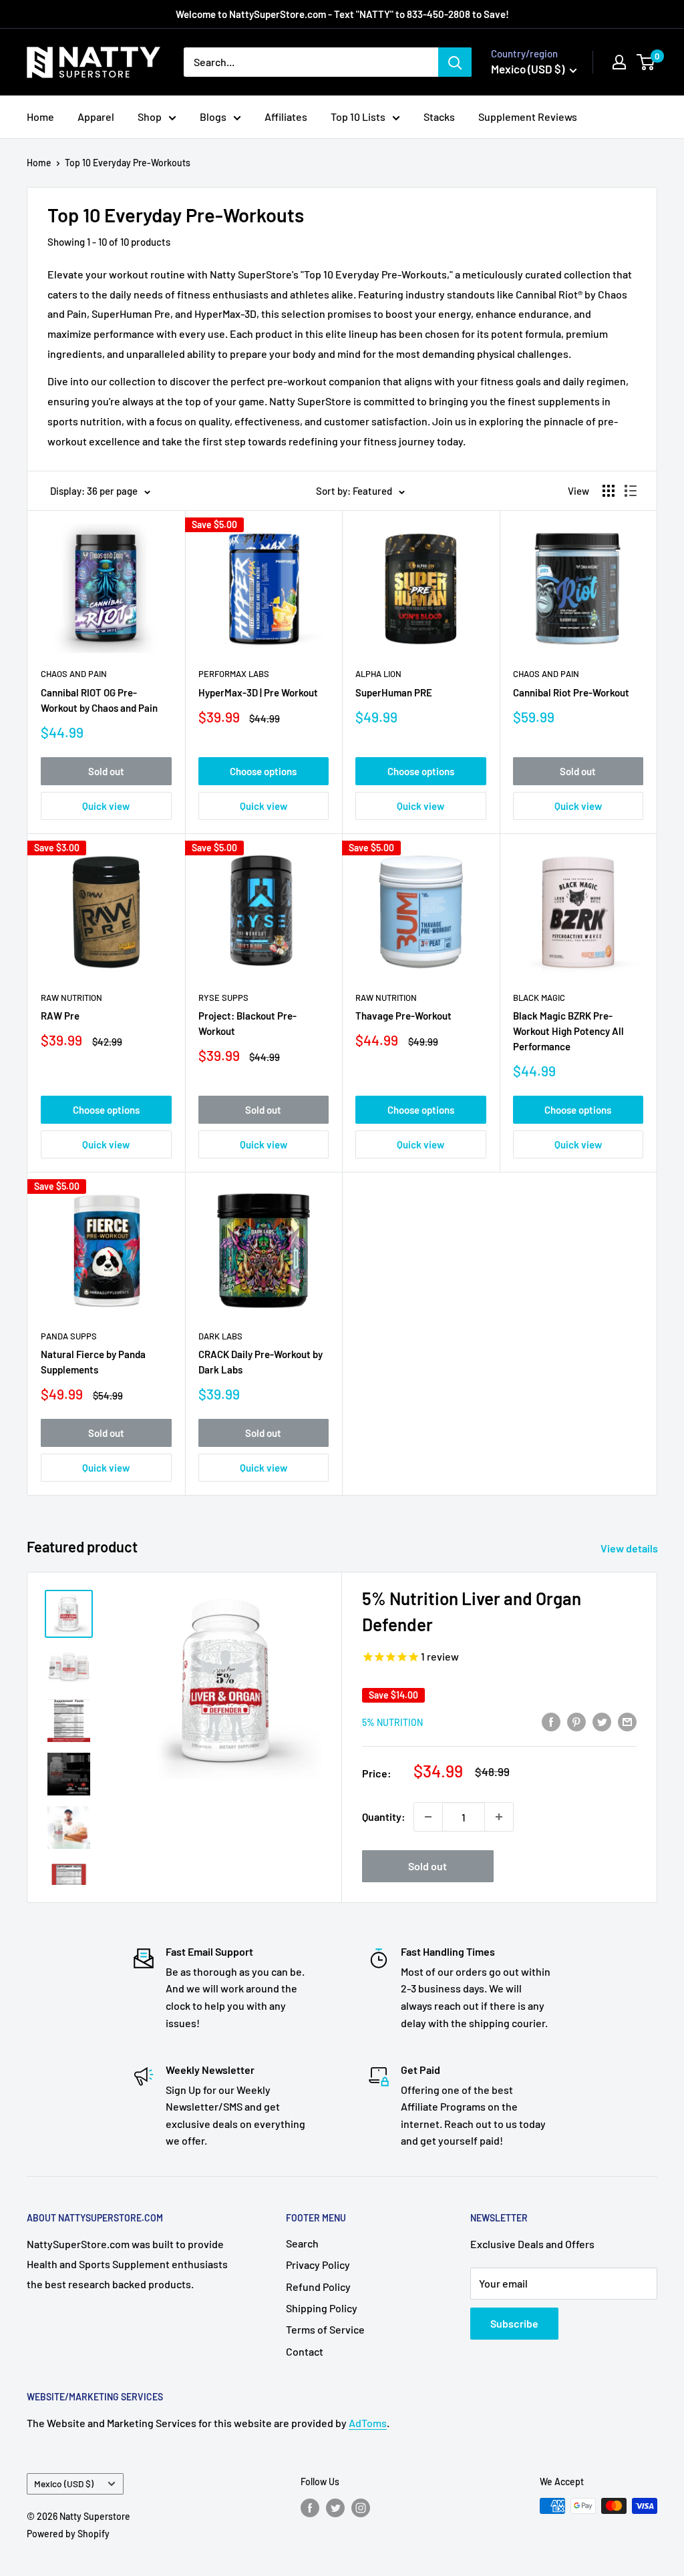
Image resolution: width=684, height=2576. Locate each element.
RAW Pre (60, 1016)
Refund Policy (318, 2287)
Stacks (439, 117)
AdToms (368, 2423)
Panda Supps (69, 1336)
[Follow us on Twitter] (335, 2507)
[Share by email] (627, 1721)
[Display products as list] (631, 491)
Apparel (96, 117)
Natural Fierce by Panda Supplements (93, 1362)
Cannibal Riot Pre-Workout (571, 692)
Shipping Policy (322, 2308)
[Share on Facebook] (551, 1721)
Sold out (106, 771)
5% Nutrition (392, 1722)
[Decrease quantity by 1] (428, 1817)
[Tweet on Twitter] (602, 1721)
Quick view (106, 806)
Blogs (213, 117)
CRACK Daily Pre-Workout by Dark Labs (261, 1362)
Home (40, 117)
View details (630, 1548)
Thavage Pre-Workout (403, 1016)
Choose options (263, 771)
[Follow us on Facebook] (310, 2507)
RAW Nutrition (71, 998)
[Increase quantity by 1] (499, 1817)
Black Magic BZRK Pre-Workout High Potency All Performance (568, 1031)
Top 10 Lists (358, 117)
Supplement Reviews (528, 117)
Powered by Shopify (68, 2534)
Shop (150, 117)
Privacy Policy (318, 2265)
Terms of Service (325, 2329)
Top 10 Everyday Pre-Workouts (128, 163)
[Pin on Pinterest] (576, 1721)
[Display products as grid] (609, 491)
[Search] (455, 62)
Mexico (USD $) (64, 2484)
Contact (305, 2351)
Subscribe (514, 2323)
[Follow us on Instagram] (361, 2507)
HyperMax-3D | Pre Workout (258, 692)
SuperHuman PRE (394, 692)
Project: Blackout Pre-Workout (247, 1023)
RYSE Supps (223, 998)
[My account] (619, 62)
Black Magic (539, 998)
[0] (646, 62)
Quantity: (384, 1816)
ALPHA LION (378, 674)
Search (302, 2243)
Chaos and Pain (74, 674)
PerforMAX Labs (234, 674)
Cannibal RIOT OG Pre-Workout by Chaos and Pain (99, 700)
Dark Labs (220, 1336)
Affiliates (286, 117)
